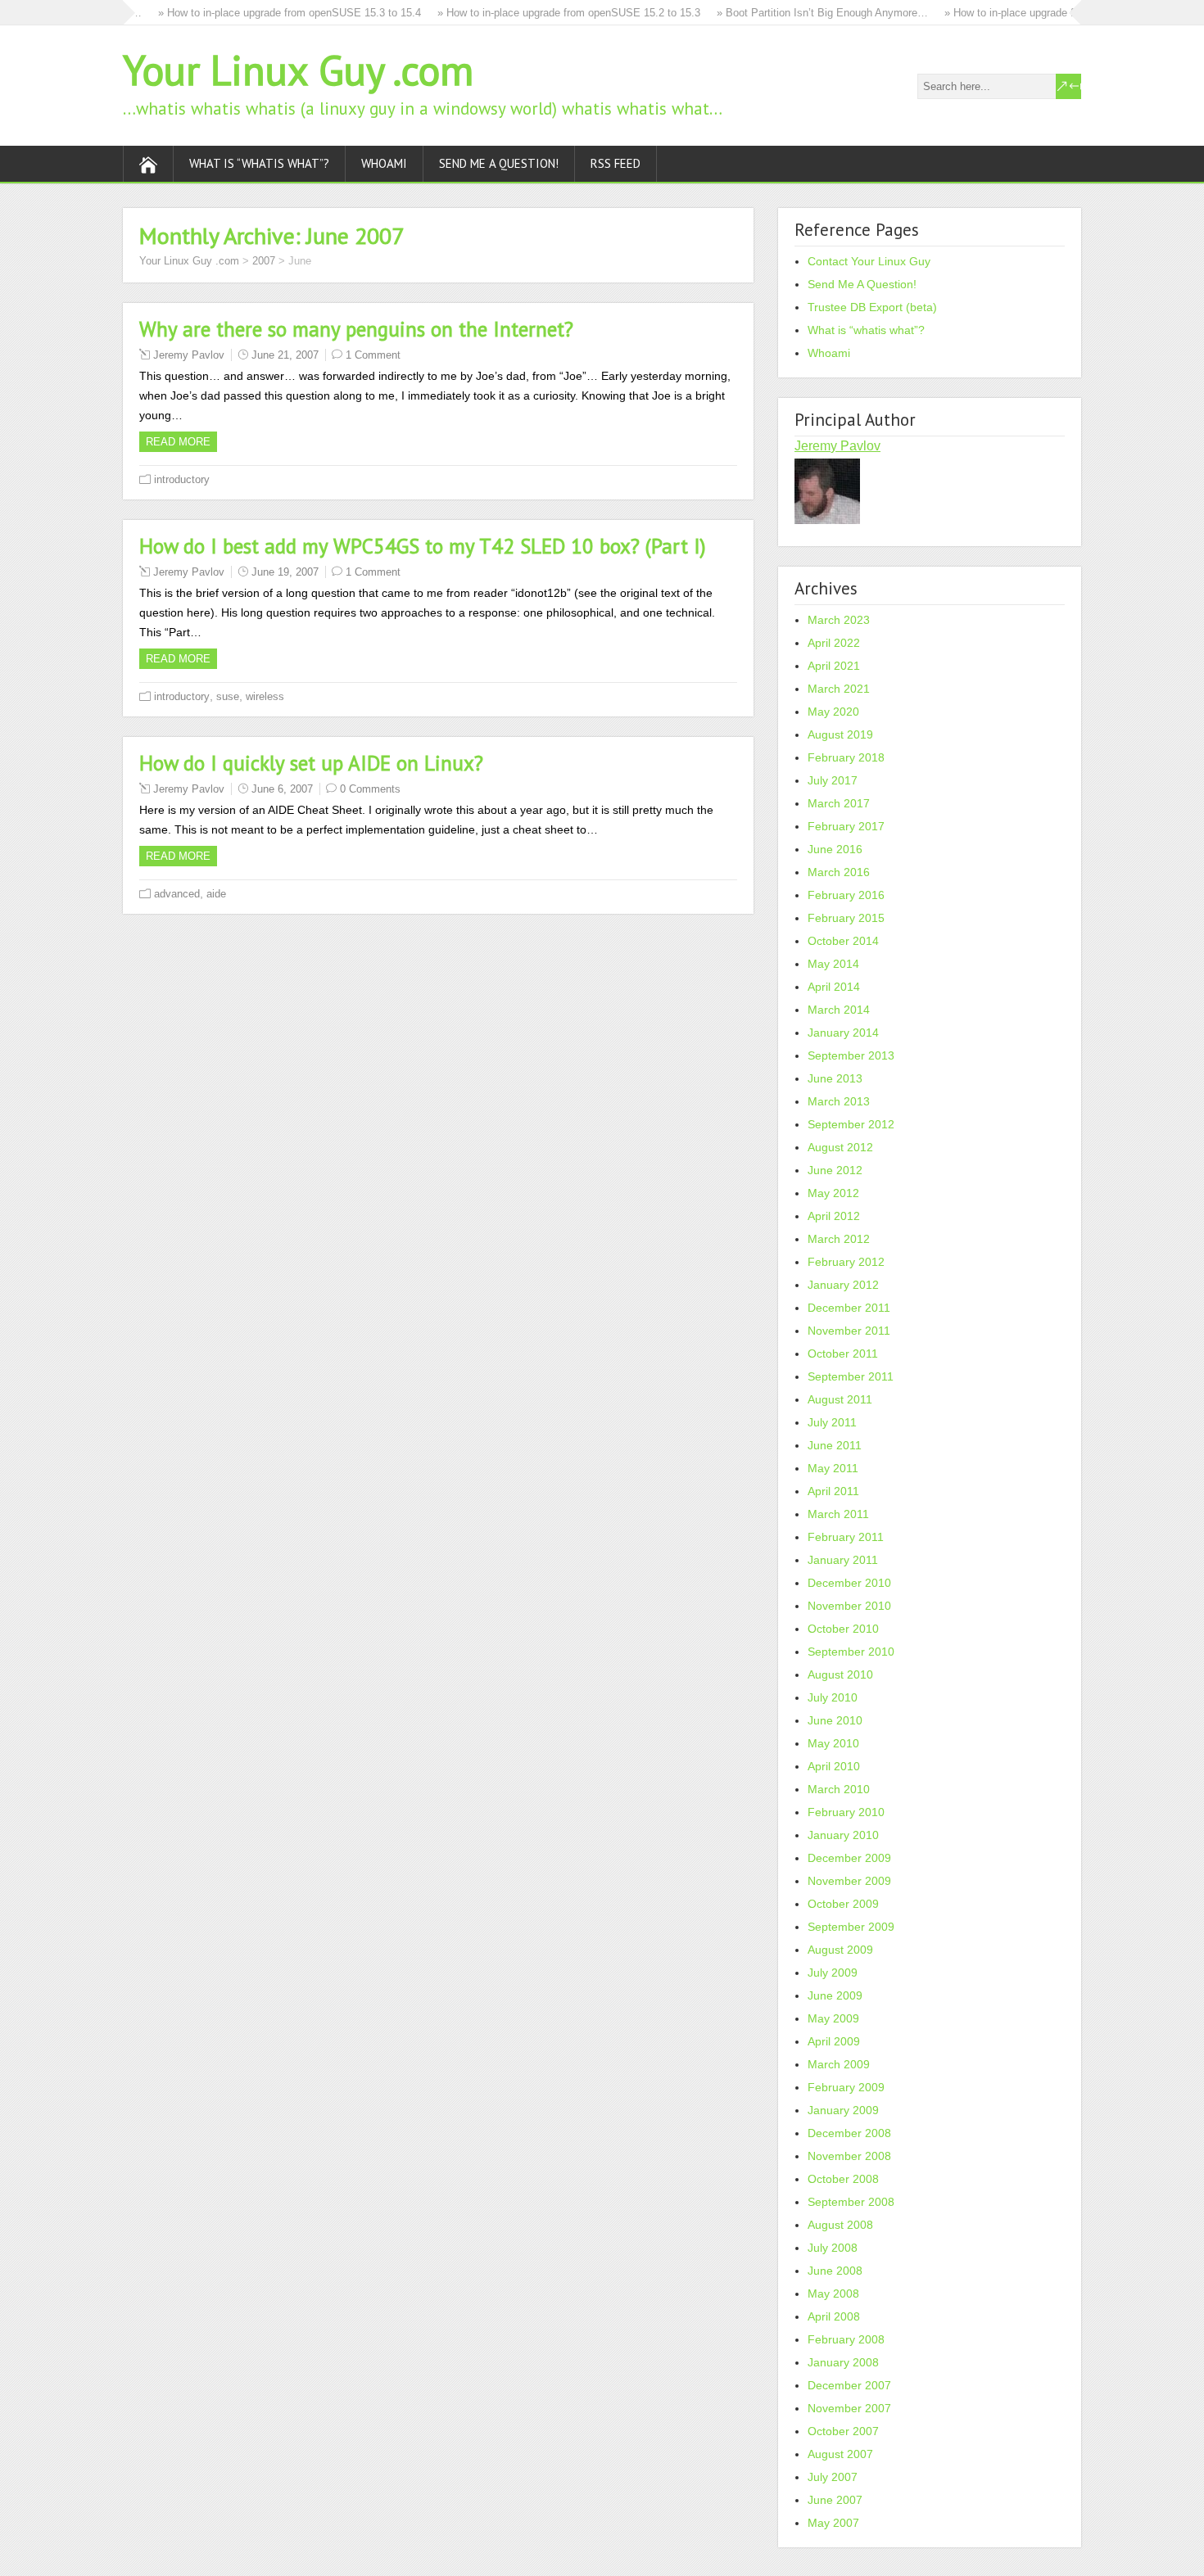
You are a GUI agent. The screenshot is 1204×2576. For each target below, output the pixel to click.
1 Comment (373, 355)
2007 (264, 261)
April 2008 (834, 2316)
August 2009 (840, 1950)
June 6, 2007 (282, 789)
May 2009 (833, 2018)
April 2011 (833, 1491)
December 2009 (849, 1858)
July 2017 (833, 780)
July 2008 (833, 2248)
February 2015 (846, 918)
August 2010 (840, 1674)
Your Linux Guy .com (298, 70)
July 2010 (833, 1697)
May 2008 (833, 2294)
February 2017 (846, 826)
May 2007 (833, 2523)
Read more (178, 442)
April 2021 (834, 666)
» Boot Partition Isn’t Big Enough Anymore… (800, 13)
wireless (265, 696)
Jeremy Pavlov (189, 355)
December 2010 (849, 1583)
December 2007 (849, 2385)
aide (216, 894)
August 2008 (840, 2225)
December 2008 (849, 2133)
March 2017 (839, 803)
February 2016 (846, 895)
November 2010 (849, 1606)
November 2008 (849, 2156)
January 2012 (843, 1285)
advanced (177, 894)
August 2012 (840, 1147)
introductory (182, 479)
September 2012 (851, 1124)
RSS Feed (616, 163)
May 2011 (833, 1468)
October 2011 (843, 1354)
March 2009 (839, 2064)
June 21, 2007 (285, 355)
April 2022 (834, 643)
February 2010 (846, 1812)
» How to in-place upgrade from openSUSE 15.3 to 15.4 (267, 13)
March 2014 (839, 1010)
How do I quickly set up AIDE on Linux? (311, 763)
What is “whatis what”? (259, 163)
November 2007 (849, 2408)
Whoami (384, 163)
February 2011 (846, 1537)
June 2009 (835, 1995)
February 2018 (846, 757)
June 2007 (835, 2500)
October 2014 (843, 941)
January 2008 (843, 2362)
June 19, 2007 (285, 572)
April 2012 (834, 1216)
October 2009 (843, 1904)
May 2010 (833, 1743)
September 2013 (851, 1055)
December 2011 (849, 1308)
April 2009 (834, 2041)
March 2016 (839, 872)
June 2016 (835, 849)
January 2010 (843, 1835)
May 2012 (833, 1193)
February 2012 (846, 1262)
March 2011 (838, 1514)
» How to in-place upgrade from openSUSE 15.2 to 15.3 (547, 13)
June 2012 (835, 1170)
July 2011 (832, 1422)
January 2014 (843, 1033)
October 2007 (843, 2431)
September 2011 (851, 1376)
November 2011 (849, 1331)
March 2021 (839, 689)
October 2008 (843, 2179)
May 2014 (833, 964)
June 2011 (835, 1445)
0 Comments (370, 789)
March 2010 (839, 1789)
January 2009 (843, 2110)
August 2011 (840, 1399)
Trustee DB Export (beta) (872, 307)
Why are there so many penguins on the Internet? (356, 329)
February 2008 (846, 2339)
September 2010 (851, 1652)
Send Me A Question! (499, 163)
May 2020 (833, 712)
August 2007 (840, 2454)
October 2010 (843, 1629)
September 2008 (851, 2202)
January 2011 (843, 1560)
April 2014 (834, 987)
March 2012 (839, 1239)
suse (228, 696)
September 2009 (851, 1927)
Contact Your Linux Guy (869, 261)
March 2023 (839, 620)
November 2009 (849, 1881)
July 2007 (833, 2477)
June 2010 (835, 1720)
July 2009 (833, 1973)
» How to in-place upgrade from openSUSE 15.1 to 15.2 (1054, 13)
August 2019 (840, 734)
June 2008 (835, 2271)
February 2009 (846, 2087)
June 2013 (835, 1078)
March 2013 (839, 1101)
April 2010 (834, 1766)
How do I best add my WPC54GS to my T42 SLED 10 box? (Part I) (423, 546)
